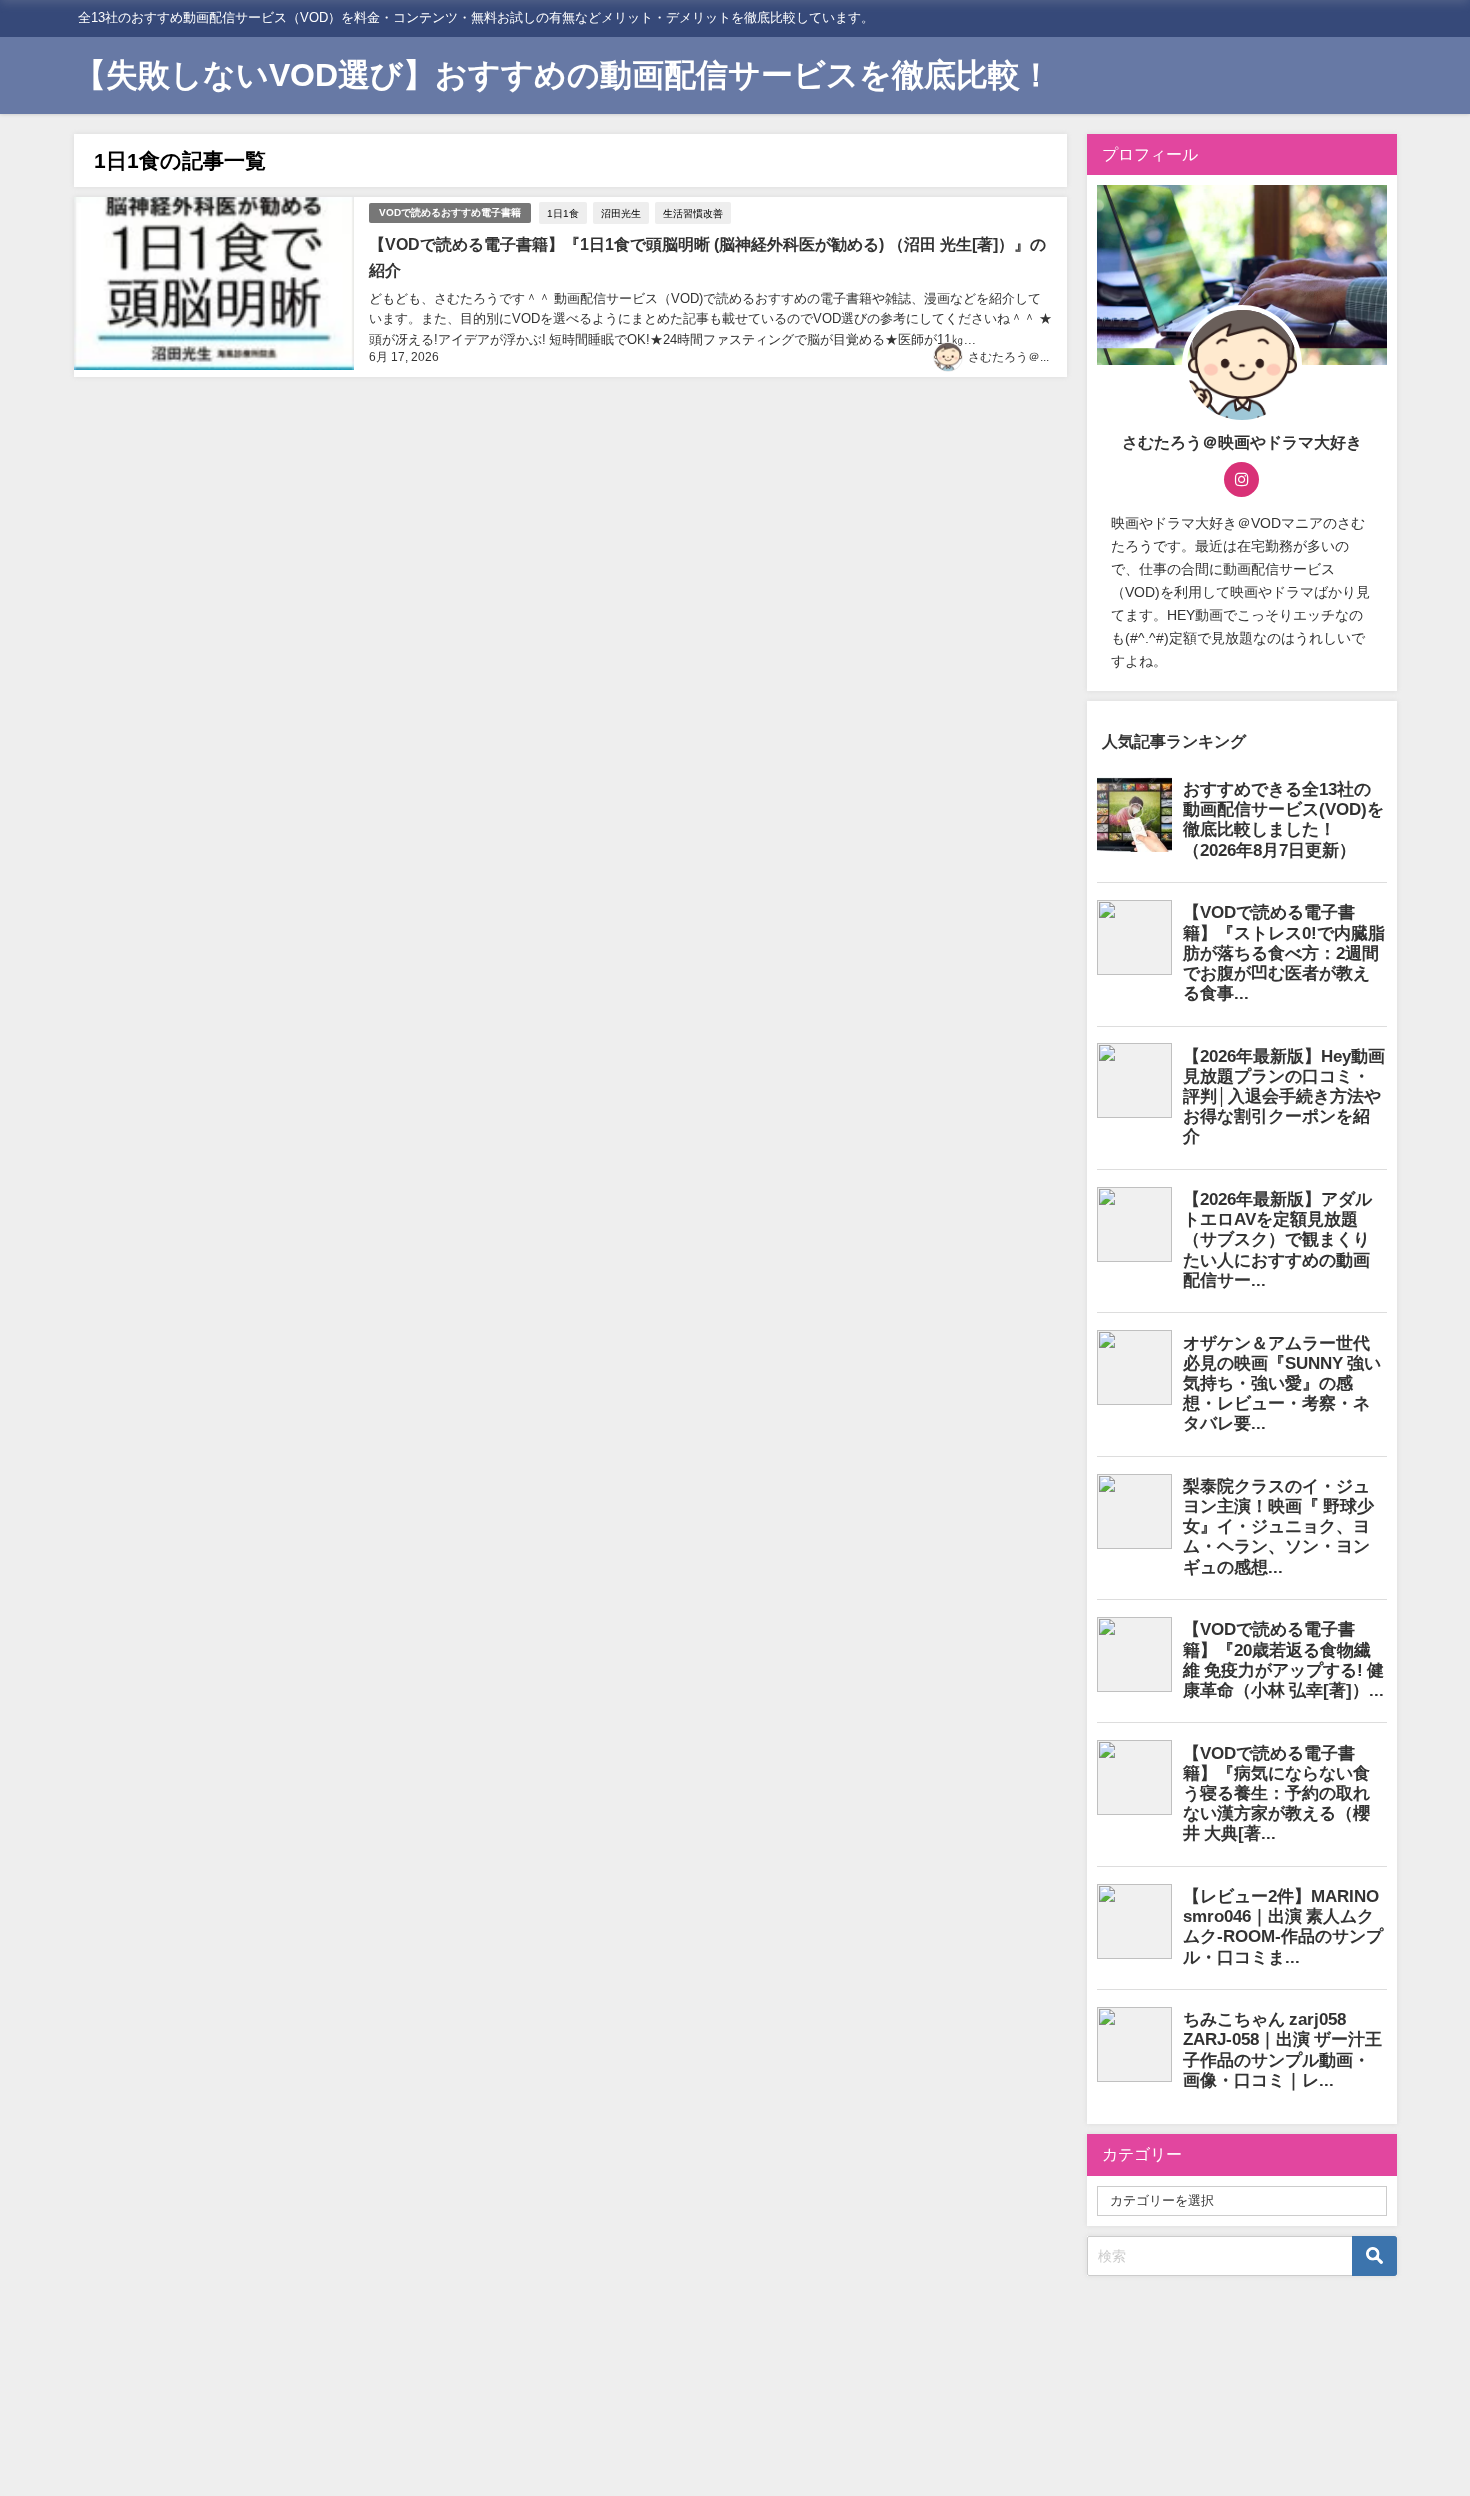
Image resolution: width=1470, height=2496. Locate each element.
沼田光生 (621, 213)
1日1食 (563, 213)
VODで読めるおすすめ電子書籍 (450, 212)
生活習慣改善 (693, 213)
